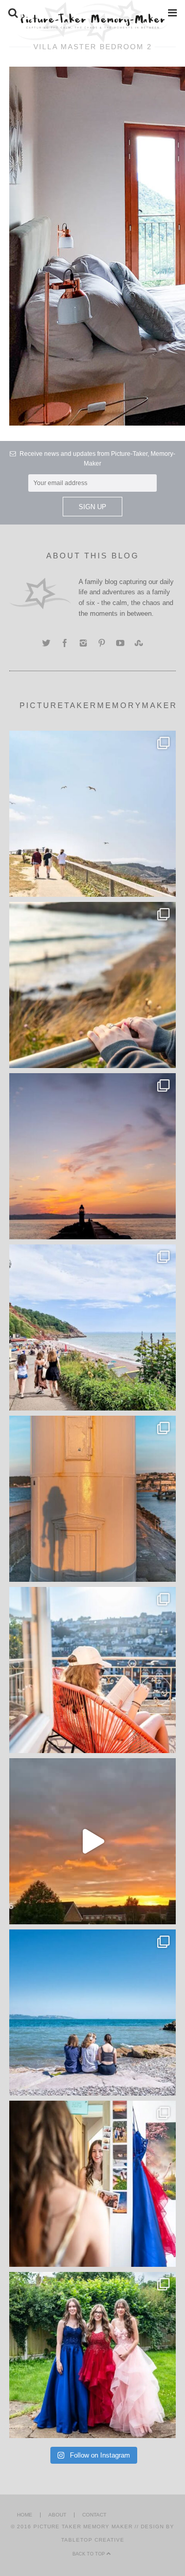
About (57, 2515)
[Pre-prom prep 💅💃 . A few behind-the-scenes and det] (92, 2184)
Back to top (89, 2554)
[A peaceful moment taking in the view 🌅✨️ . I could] (92, 985)
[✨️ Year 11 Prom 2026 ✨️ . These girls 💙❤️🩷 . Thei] (92, 2355)
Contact (94, 2515)
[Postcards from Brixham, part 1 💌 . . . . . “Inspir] (92, 2012)
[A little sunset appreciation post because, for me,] (92, 1156)
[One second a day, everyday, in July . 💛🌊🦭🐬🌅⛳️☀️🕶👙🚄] (92, 1841)
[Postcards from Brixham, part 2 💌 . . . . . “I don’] (92, 1327)
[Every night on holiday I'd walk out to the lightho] (92, 1499)
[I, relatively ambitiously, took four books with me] (92, 1670)
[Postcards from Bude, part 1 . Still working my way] (92, 814)
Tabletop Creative (93, 2540)
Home (25, 2515)
